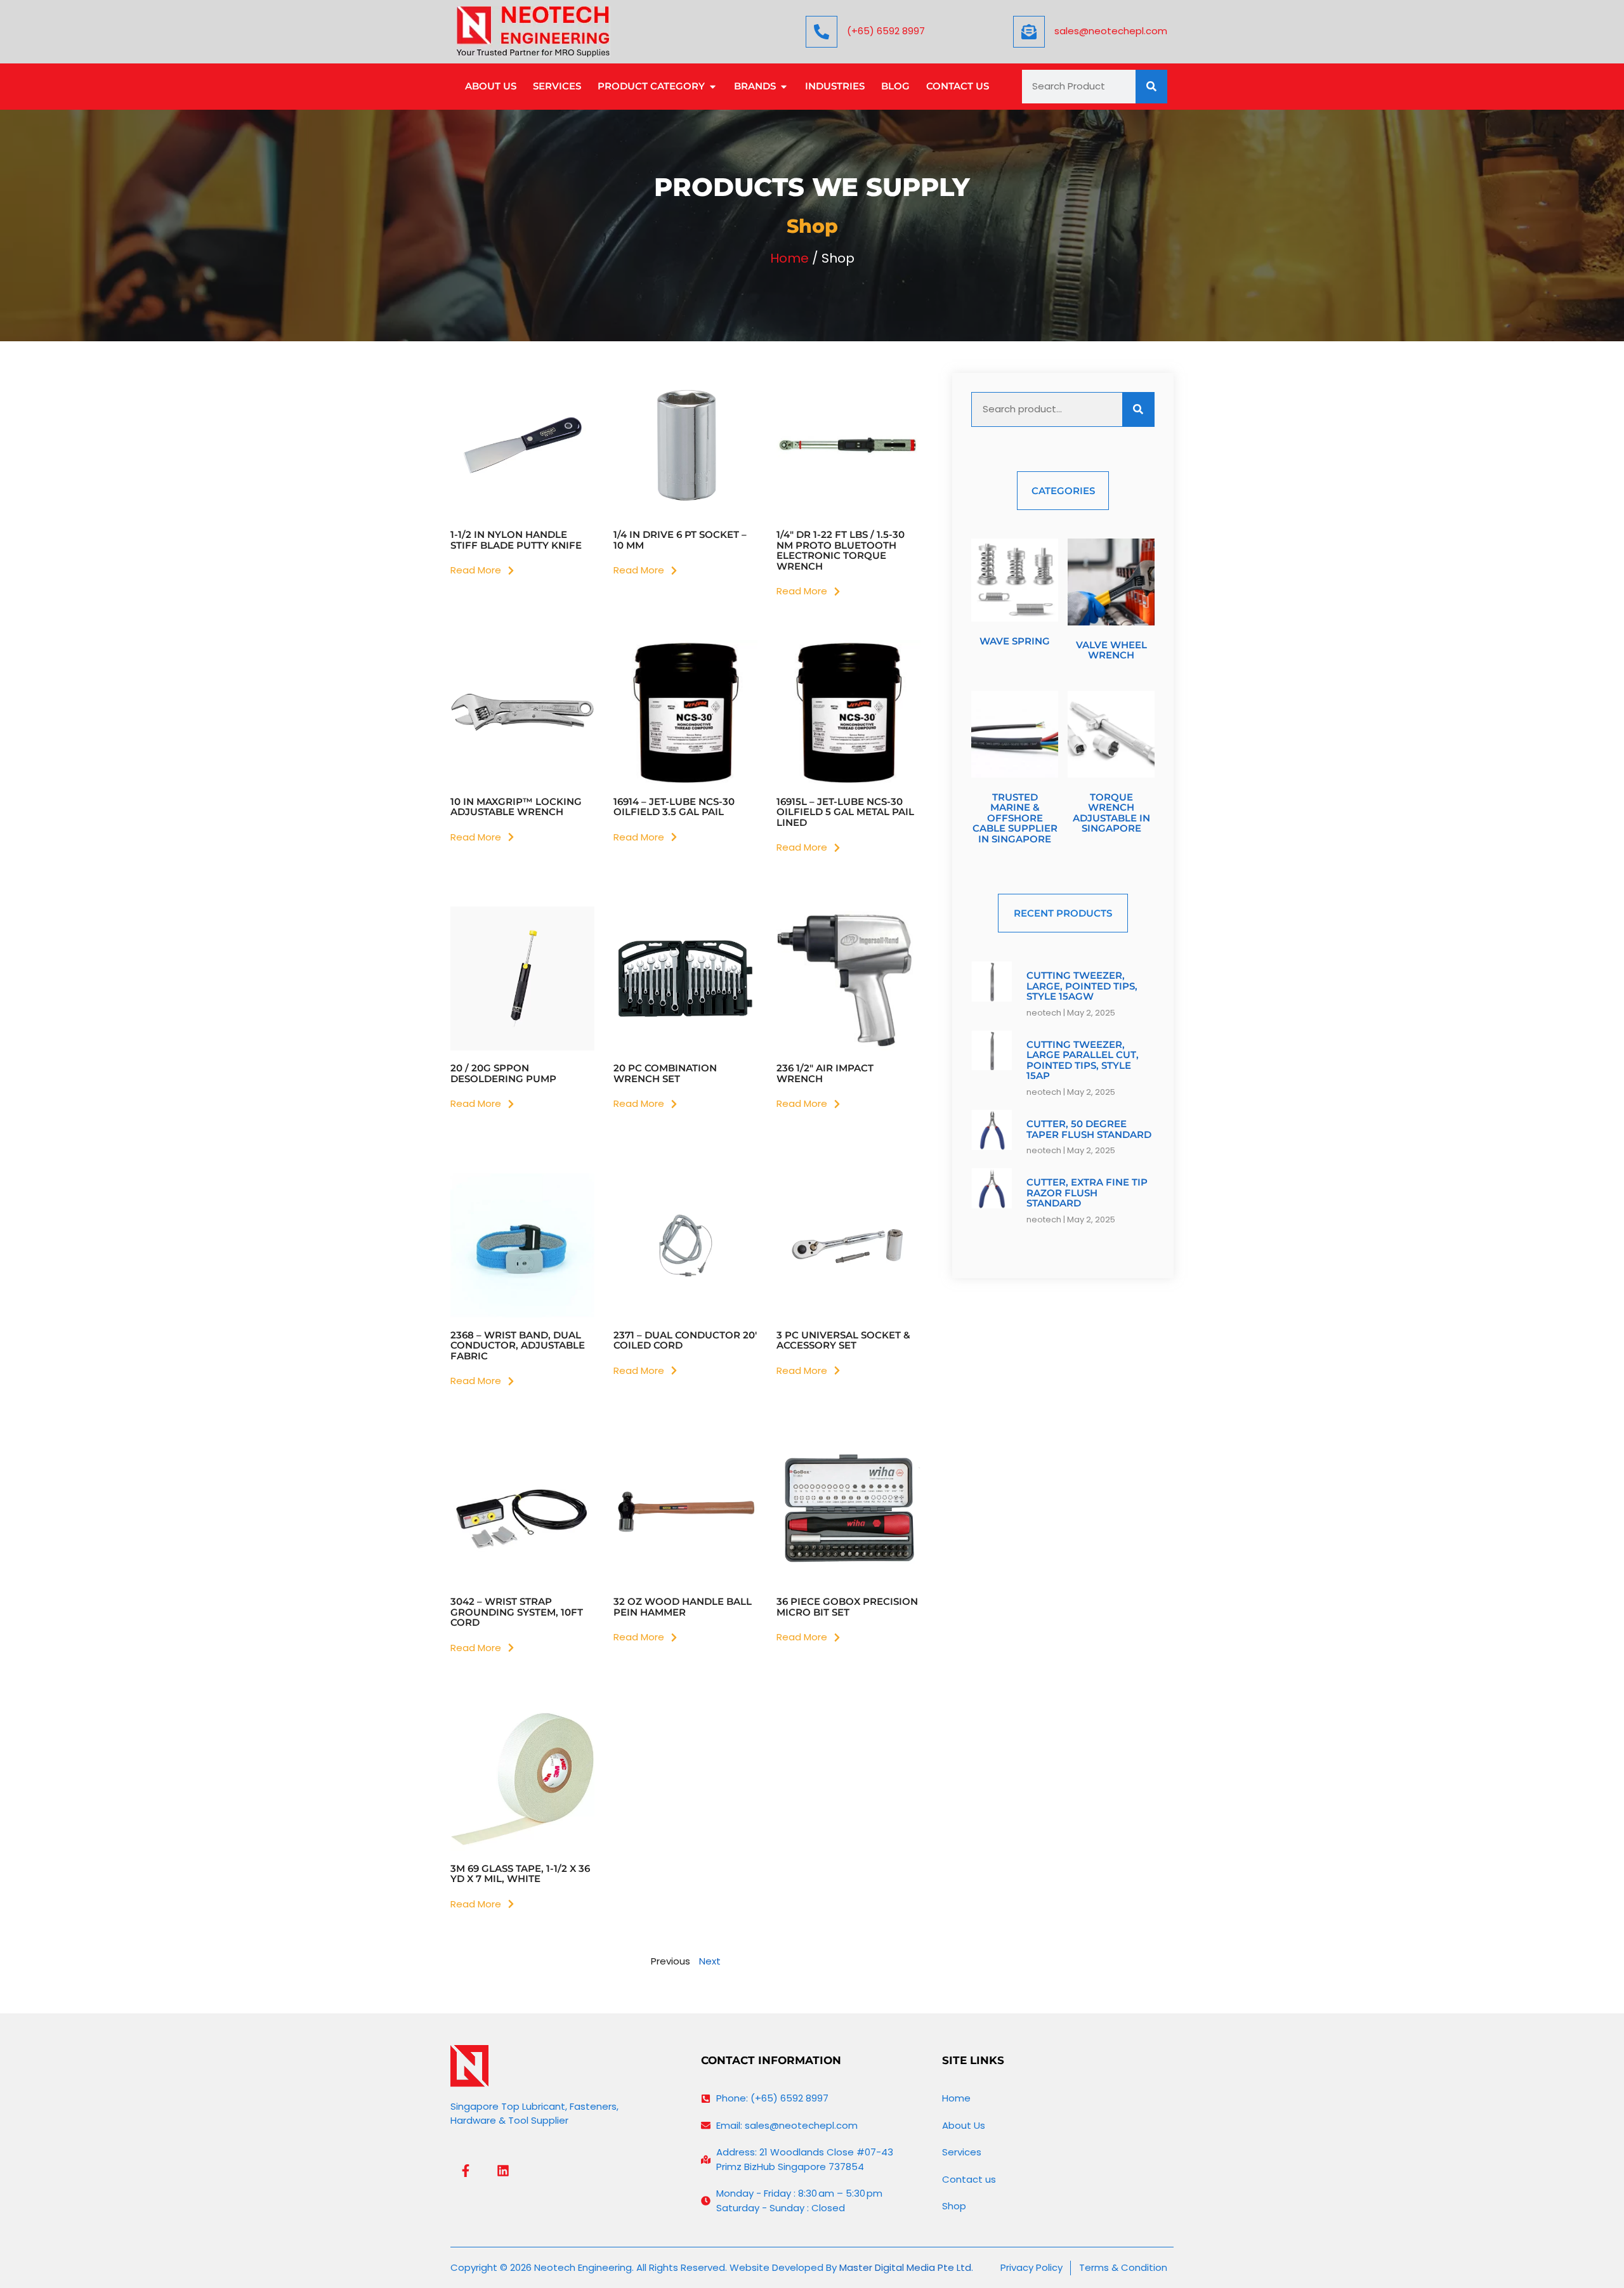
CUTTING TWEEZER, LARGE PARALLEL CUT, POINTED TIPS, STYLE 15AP (1083, 1060)
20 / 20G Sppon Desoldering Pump (503, 1073)
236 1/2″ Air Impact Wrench (825, 1073)
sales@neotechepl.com (1111, 31)
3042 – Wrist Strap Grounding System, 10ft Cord (517, 1612)
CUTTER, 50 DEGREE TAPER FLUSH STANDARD (1089, 1129)
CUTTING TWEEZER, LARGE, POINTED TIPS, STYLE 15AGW (1082, 986)
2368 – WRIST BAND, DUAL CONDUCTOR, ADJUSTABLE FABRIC (518, 1345)
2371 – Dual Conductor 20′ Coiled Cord (685, 1340)
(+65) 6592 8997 (886, 31)
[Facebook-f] (466, 2171)
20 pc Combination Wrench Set (665, 1073)
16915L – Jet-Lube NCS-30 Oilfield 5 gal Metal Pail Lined (845, 812)
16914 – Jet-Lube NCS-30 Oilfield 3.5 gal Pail (674, 807)
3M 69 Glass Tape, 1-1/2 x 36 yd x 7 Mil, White (520, 1874)
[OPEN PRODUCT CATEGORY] (713, 87)
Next (710, 1961)
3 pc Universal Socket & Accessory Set (843, 1340)
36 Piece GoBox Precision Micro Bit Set (847, 1607)
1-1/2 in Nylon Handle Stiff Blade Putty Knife (516, 540)
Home (789, 258)
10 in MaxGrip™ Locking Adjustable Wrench (516, 807)
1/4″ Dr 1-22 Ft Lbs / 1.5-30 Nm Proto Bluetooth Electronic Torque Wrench (841, 550)
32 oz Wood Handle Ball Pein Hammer (683, 1607)
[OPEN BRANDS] (784, 87)
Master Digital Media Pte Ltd (905, 2267)
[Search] (1151, 87)
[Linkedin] (503, 2171)
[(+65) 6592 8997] (822, 32)
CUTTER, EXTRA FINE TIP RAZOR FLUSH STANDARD (1087, 1193)
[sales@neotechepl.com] (1029, 32)
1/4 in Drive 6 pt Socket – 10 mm (680, 540)
